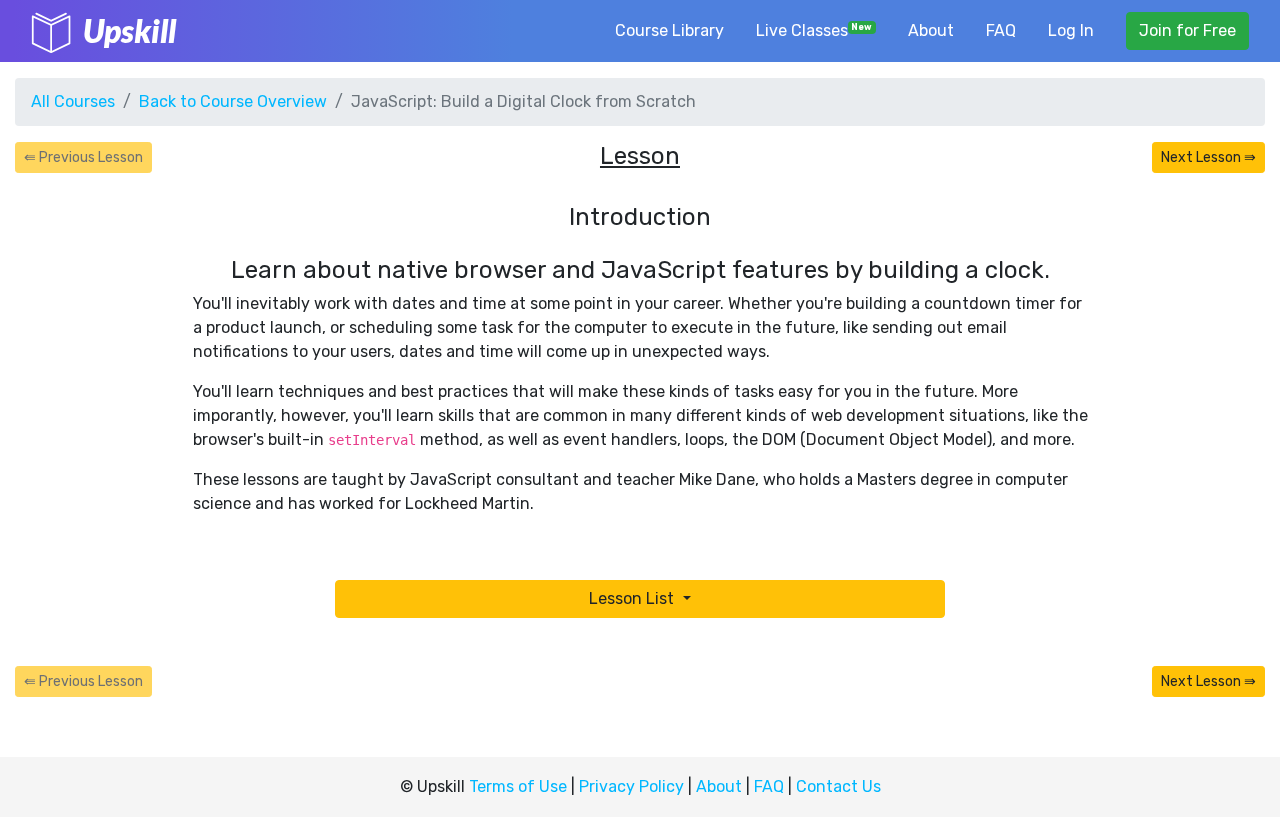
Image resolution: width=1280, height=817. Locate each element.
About (931, 30)
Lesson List (633, 598)
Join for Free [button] (1187, 30)
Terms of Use (518, 786)
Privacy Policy (631, 786)
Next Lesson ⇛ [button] (1208, 157)
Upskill (129, 30)
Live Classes (814, 30)
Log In (1071, 30)
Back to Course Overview (233, 101)
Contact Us (838, 786)
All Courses (73, 101)
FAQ (1001, 30)
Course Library (669, 30)
